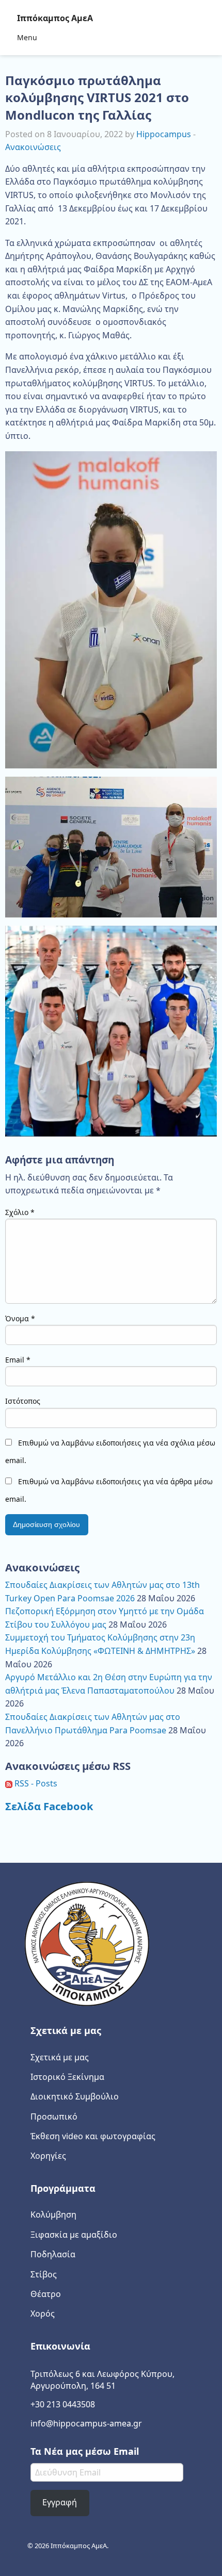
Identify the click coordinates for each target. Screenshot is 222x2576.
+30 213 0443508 (63, 2404)
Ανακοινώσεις (33, 147)
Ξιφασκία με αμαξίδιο (74, 2235)
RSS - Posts (35, 1783)
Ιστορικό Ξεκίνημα (67, 2077)
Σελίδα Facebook (49, 1806)
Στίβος (44, 2274)
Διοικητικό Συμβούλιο (75, 2096)
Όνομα (20, 1318)
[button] (111, 610)
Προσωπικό (54, 2116)
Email (18, 1360)
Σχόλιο (20, 1212)
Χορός (43, 2314)
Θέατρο (46, 2294)
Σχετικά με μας (60, 2057)
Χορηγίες (48, 2156)
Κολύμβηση (53, 2214)
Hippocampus (164, 134)
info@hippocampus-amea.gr (86, 2423)
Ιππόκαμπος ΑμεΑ (55, 18)
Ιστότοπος (23, 1401)
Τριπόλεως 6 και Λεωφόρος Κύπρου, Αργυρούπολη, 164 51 (102, 2380)
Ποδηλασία (53, 2254)
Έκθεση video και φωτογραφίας (93, 2136)
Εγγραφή (60, 2502)
